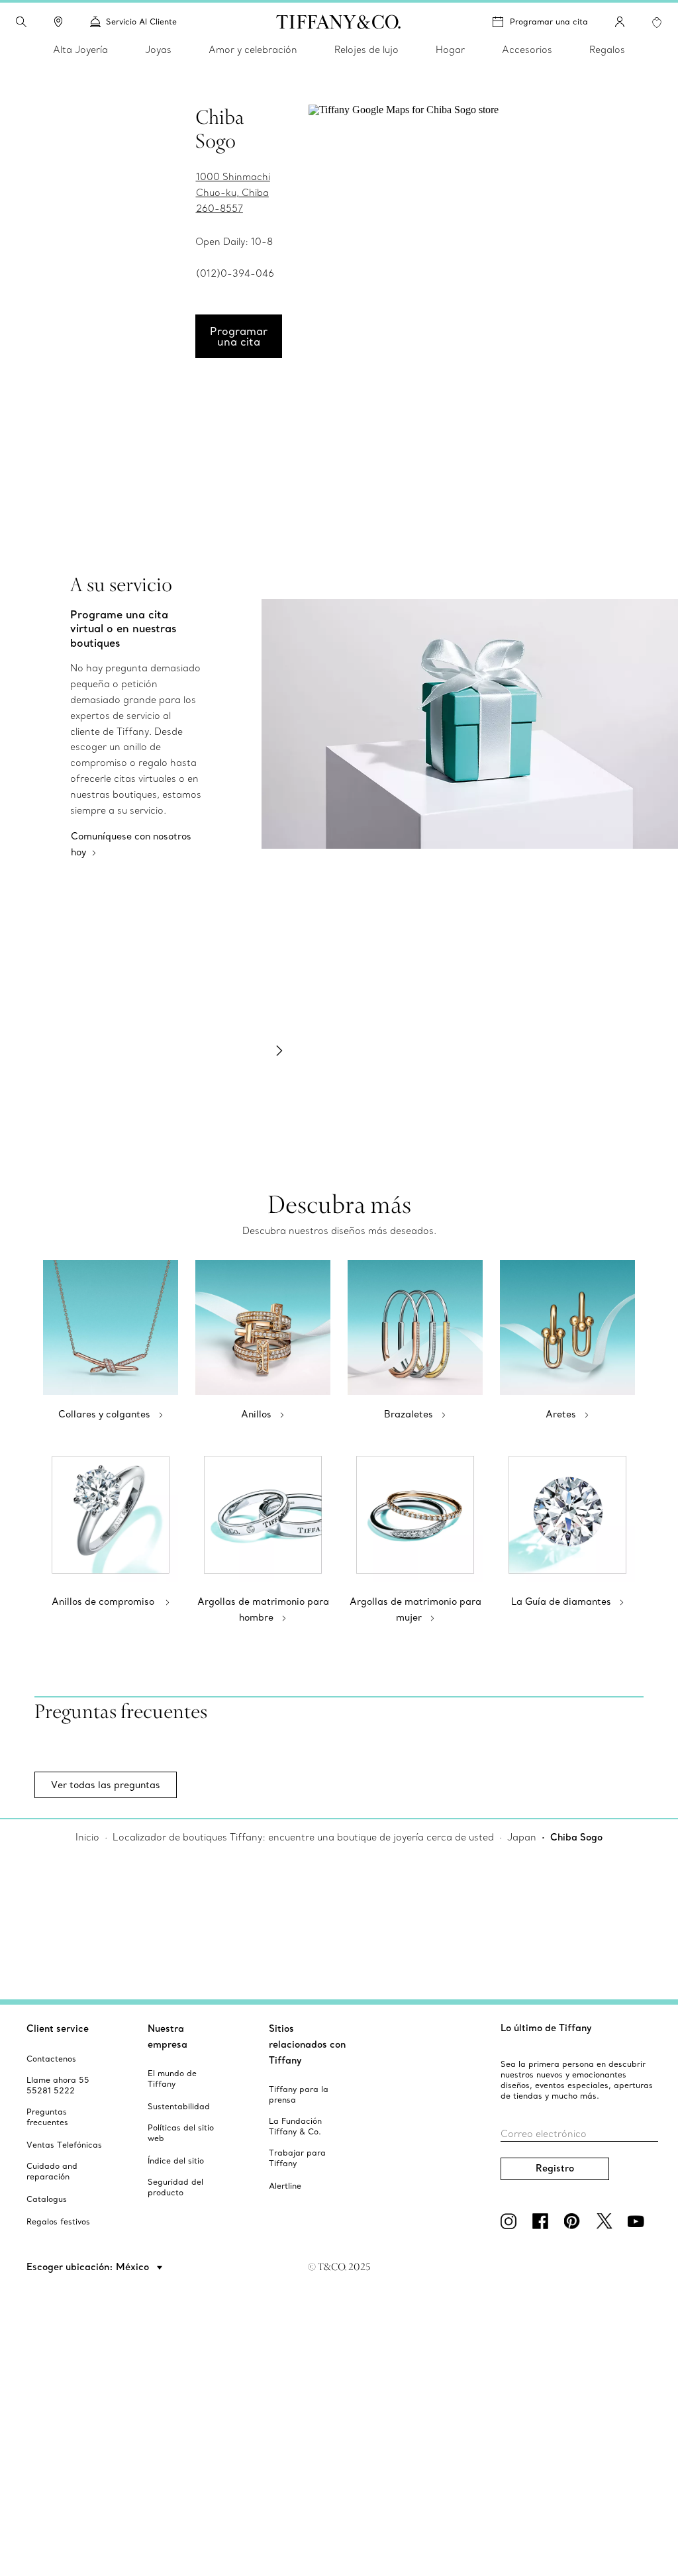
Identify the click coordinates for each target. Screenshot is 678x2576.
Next (279, 1051)
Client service (58, 2028)
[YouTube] (638, 2221)
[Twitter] (606, 2221)
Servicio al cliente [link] (141, 22)
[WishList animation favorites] (657, 23)
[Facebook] (543, 2221)
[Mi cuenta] (620, 22)
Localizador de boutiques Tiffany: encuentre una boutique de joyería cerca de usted (303, 1837)
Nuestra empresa (168, 2036)
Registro (555, 2168)
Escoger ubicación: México (89, 2267)
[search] (21, 22)
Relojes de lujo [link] (366, 50)
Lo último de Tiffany (546, 2028)
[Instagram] (511, 2221)
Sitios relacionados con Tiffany (307, 2044)
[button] (21, 22)
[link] (58, 22)
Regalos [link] (607, 50)
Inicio (87, 1837)
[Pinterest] (575, 2221)
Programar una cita (549, 22)
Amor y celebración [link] (253, 50)
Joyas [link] (158, 50)
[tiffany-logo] (339, 22)
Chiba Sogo (576, 1837)
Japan (522, 1837)
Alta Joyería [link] (80, 50)
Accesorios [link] (527, 50)
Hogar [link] (450, 50)
